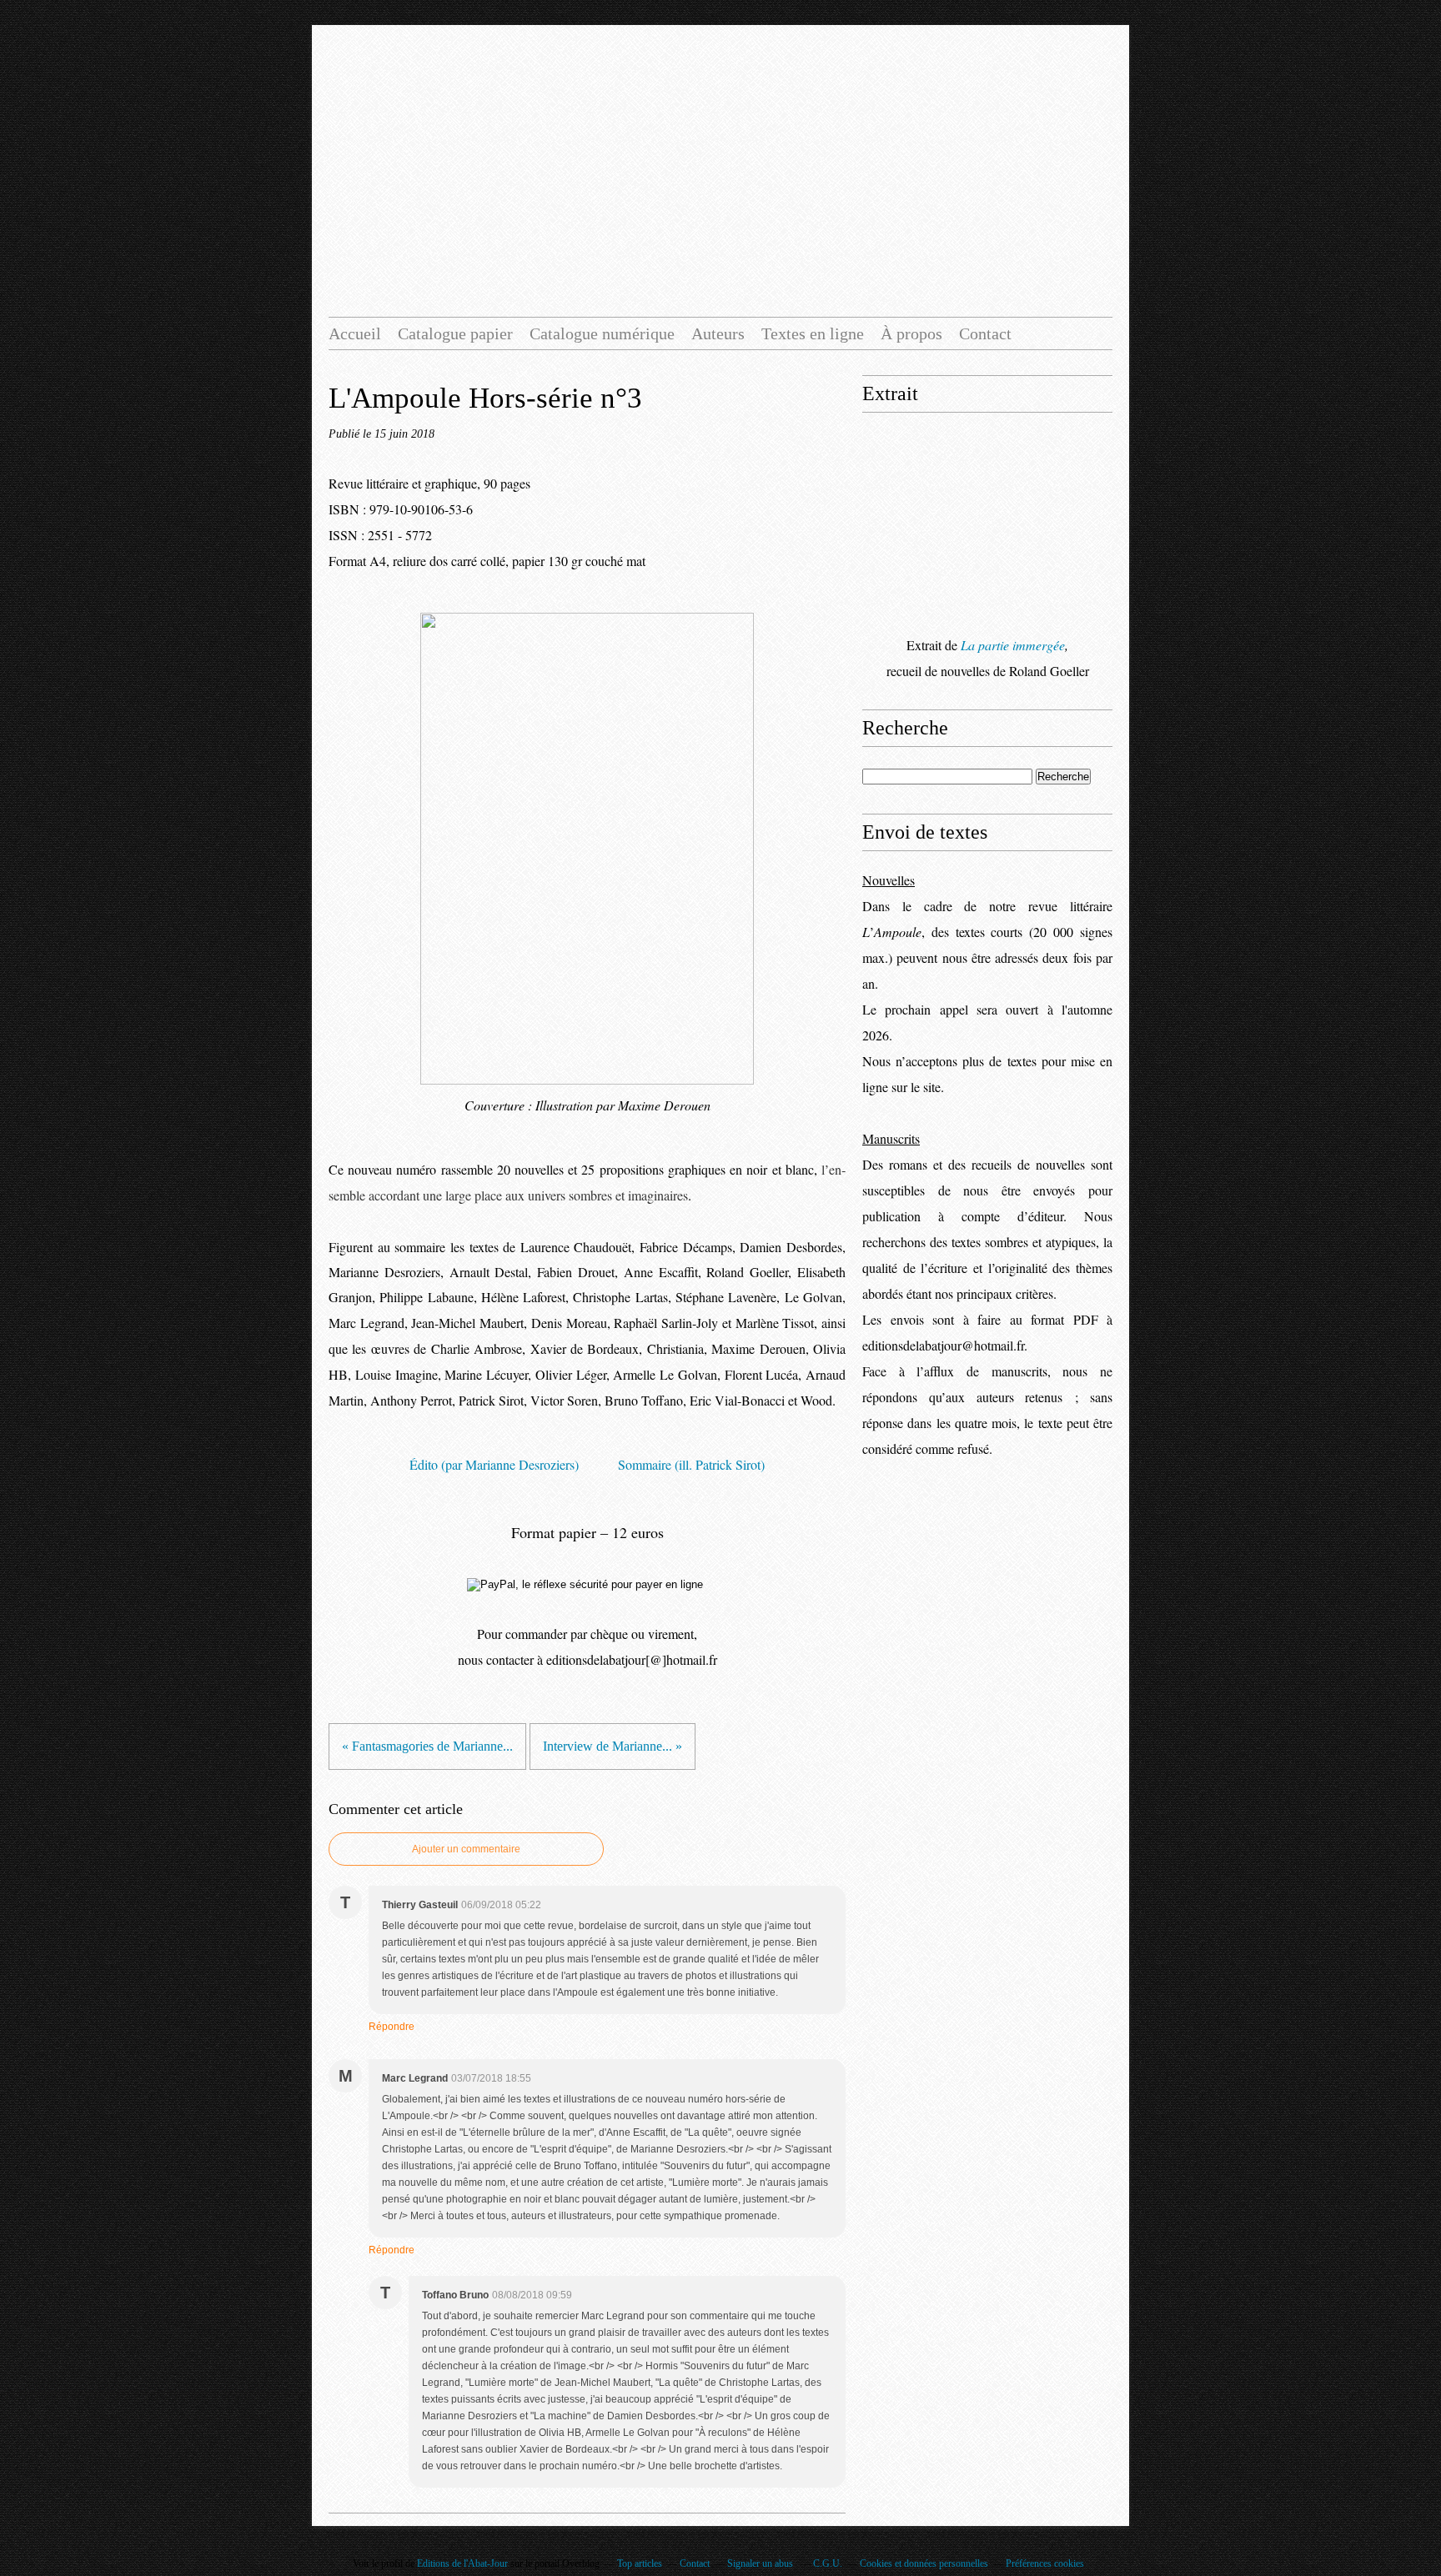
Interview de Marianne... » (613, 1746)
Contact (985, 333)
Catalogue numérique (602, 333)
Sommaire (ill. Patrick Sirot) (691, 1464)
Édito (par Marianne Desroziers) (494, 1464)
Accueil (355, 333)
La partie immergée (1013, 645)
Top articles (640, 2563)
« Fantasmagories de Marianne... (427, 1746)
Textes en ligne (813, 333)
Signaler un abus (761, 2563)
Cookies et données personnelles (924, 2563)
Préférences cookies (1045, 2563)
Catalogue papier (455, 333)
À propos (911, 333)
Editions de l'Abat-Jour (462, 2563)
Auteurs (718, 333)
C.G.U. (828, 2563)
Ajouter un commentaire (466, 1849)
